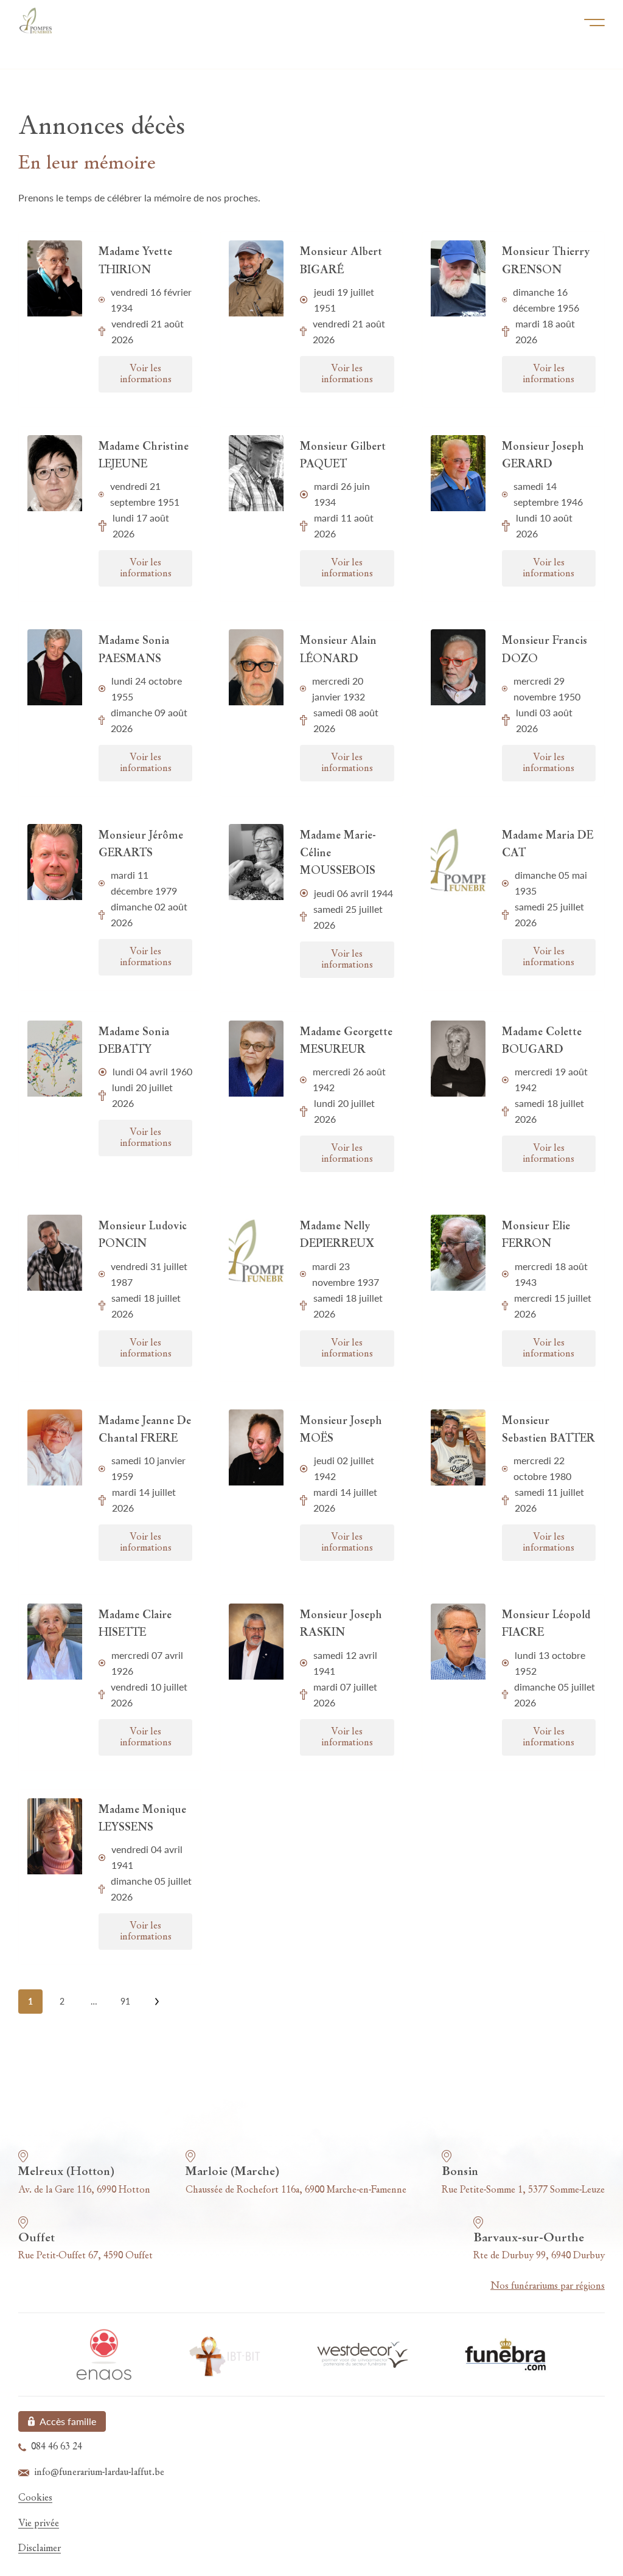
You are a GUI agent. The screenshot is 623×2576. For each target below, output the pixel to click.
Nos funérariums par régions (548, 2286)
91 (125, 2001)
